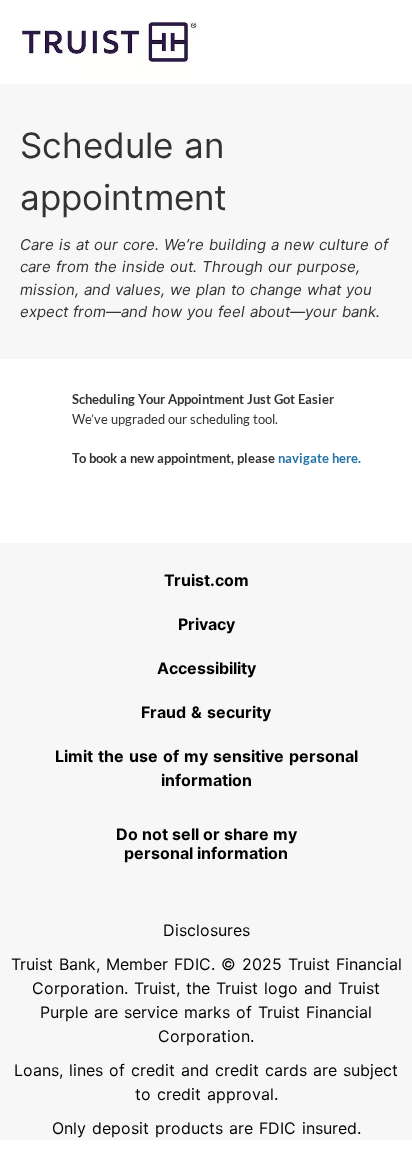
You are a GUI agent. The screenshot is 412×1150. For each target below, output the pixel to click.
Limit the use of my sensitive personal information (208, 768)
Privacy (269, 623)
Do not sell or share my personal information (206, 843)
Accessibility (259, 667)
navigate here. (319, 458)
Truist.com (262, 579)
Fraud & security (251, 711)
